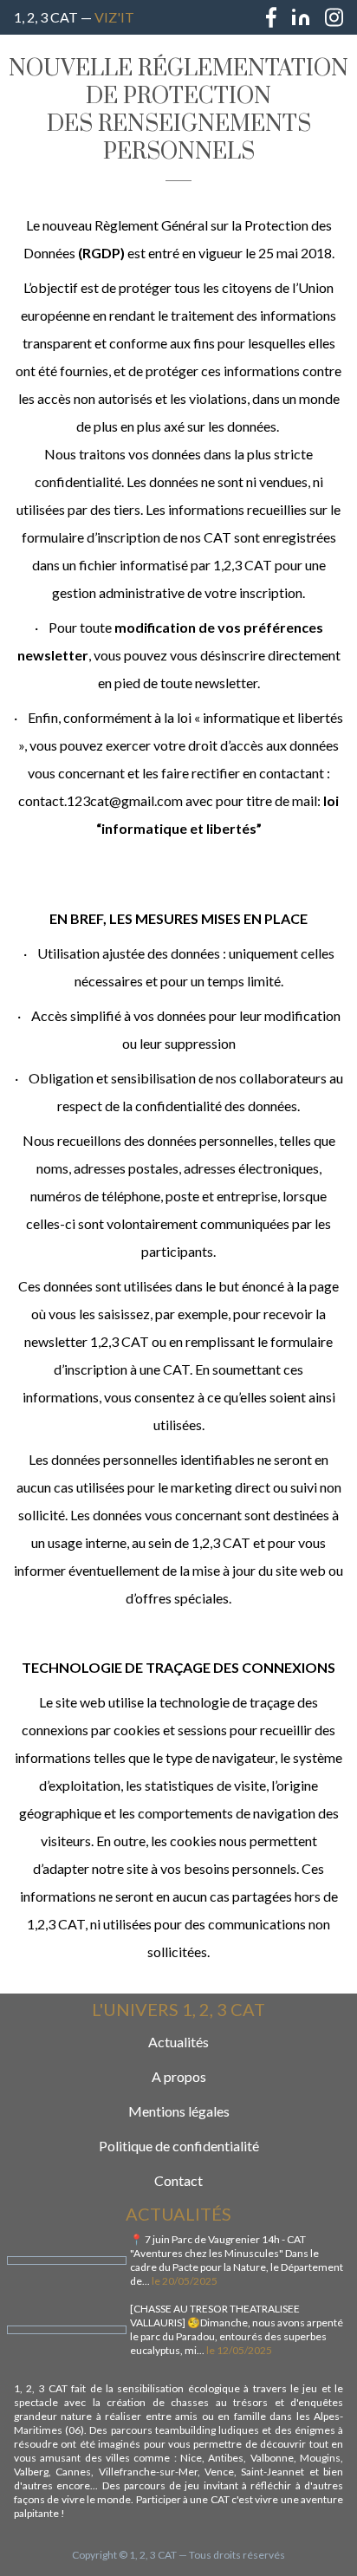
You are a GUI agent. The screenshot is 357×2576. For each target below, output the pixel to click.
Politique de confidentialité (179, 2146)
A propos (179, 2076)
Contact (178, 2180)
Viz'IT (114, 17)
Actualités (178, 2042)
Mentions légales (179, 2111)
